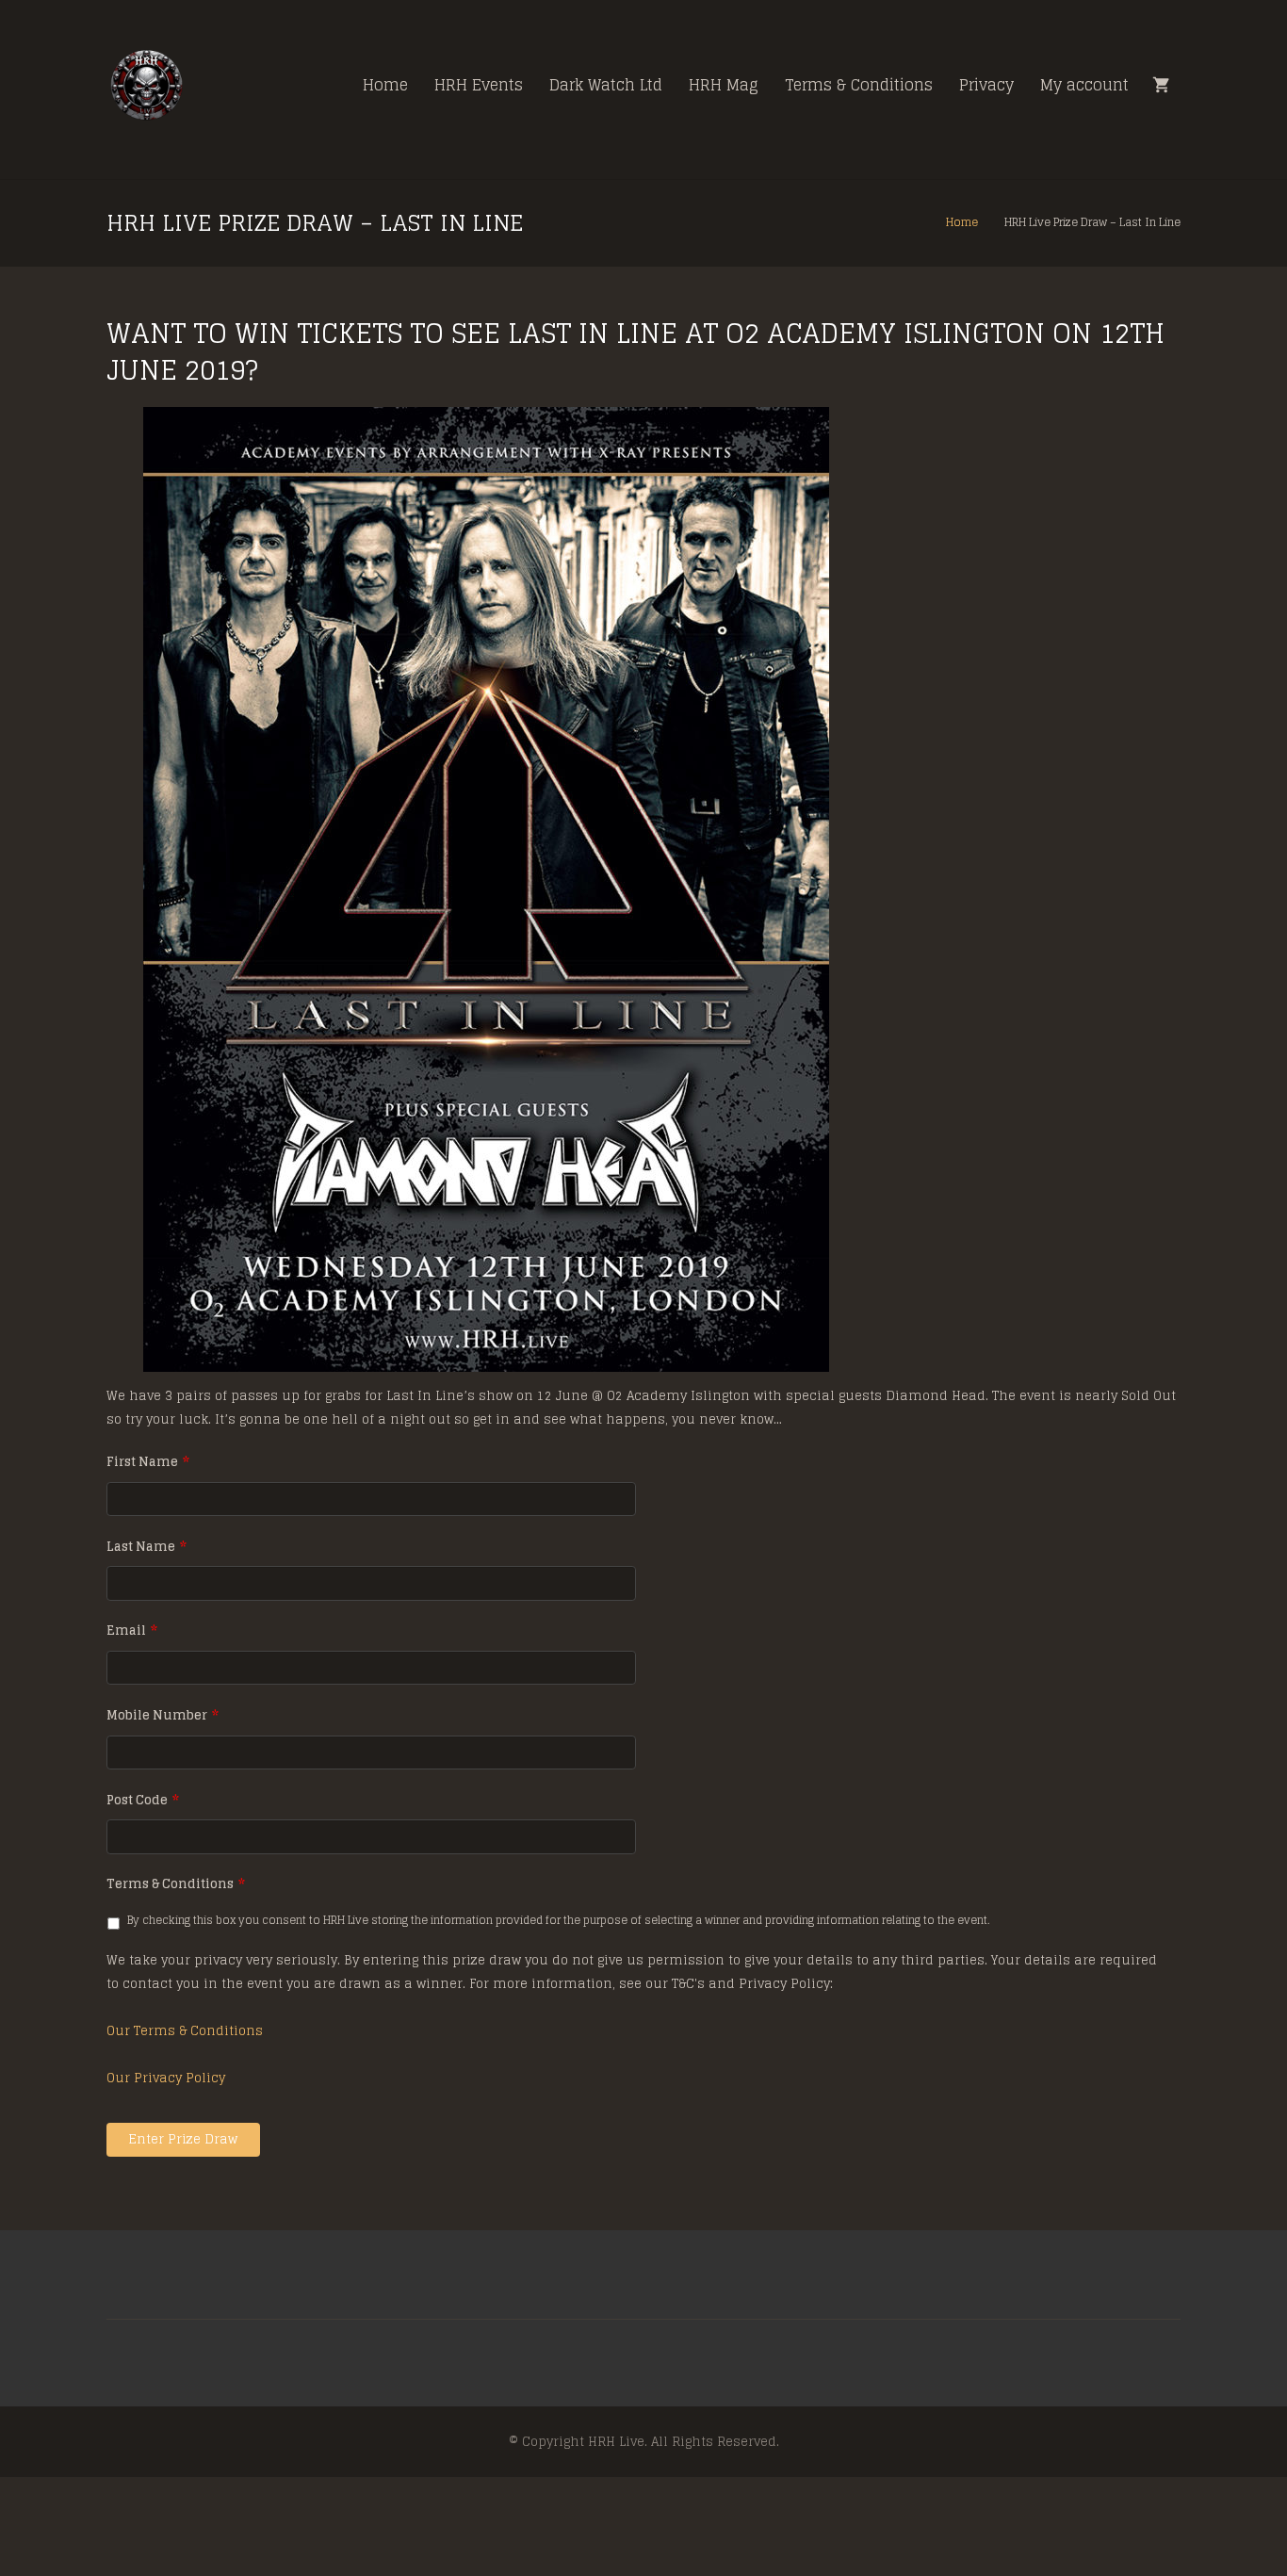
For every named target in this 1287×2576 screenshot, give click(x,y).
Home (962, 222)
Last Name (147, 1548)
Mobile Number (163, 1716)
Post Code (143, 1801)
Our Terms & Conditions (185, 2031)
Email (132, 1631)
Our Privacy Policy (166, 2078)
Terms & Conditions (176, 1885)
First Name (148, 1463)
